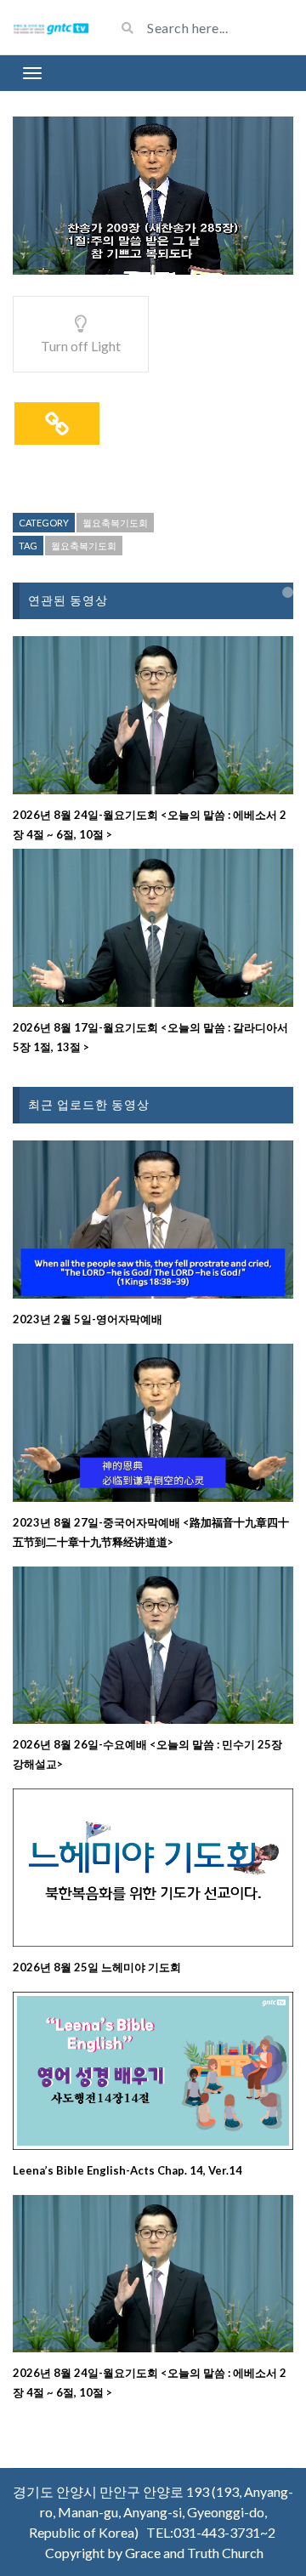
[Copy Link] (57, 424)
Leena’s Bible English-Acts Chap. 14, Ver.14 (127, 2170)
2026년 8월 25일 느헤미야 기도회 (97, 1967)
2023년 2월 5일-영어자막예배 (88, 1319)
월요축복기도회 (115, 523)
